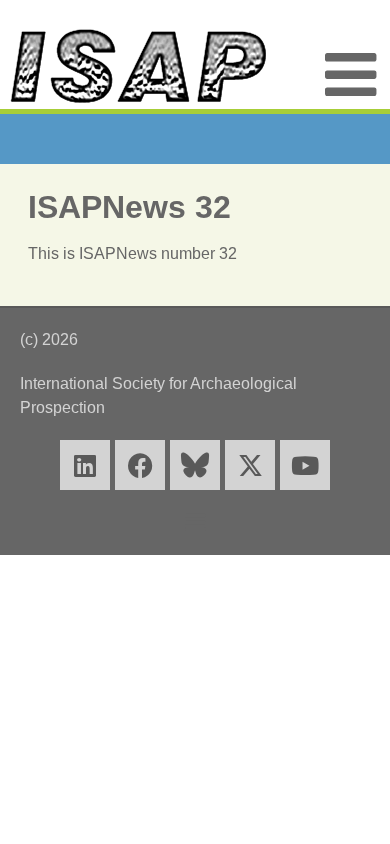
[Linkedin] (85, 465)
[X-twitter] (250, 465)
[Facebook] (140, 465)
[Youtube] (305, 465)
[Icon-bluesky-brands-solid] (195, 465)
